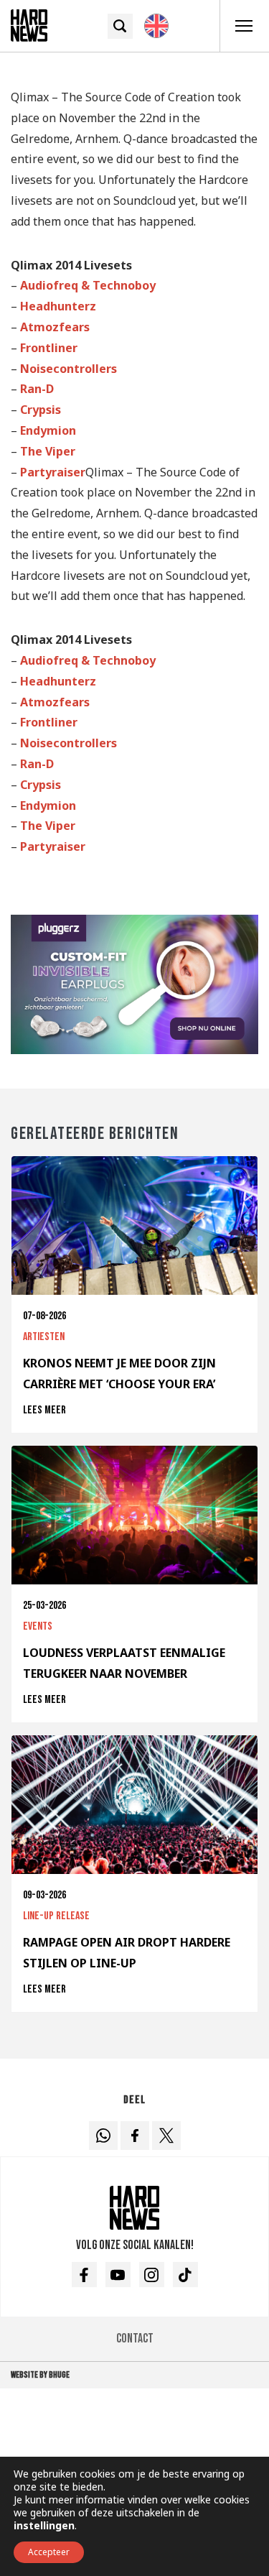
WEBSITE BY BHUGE (40, 2375)
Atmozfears (55, 327)
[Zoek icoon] (120, 26)
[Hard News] (29, 24)
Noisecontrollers (69, 369)
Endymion (48, 430)
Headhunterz (58, 306)
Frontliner (49, 348)
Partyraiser (53, 472)
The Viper (48, 451)
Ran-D (37, 389)
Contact (135, 2339)
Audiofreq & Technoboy (88, 285)
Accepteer (49, 2552)
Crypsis (41, 410)
